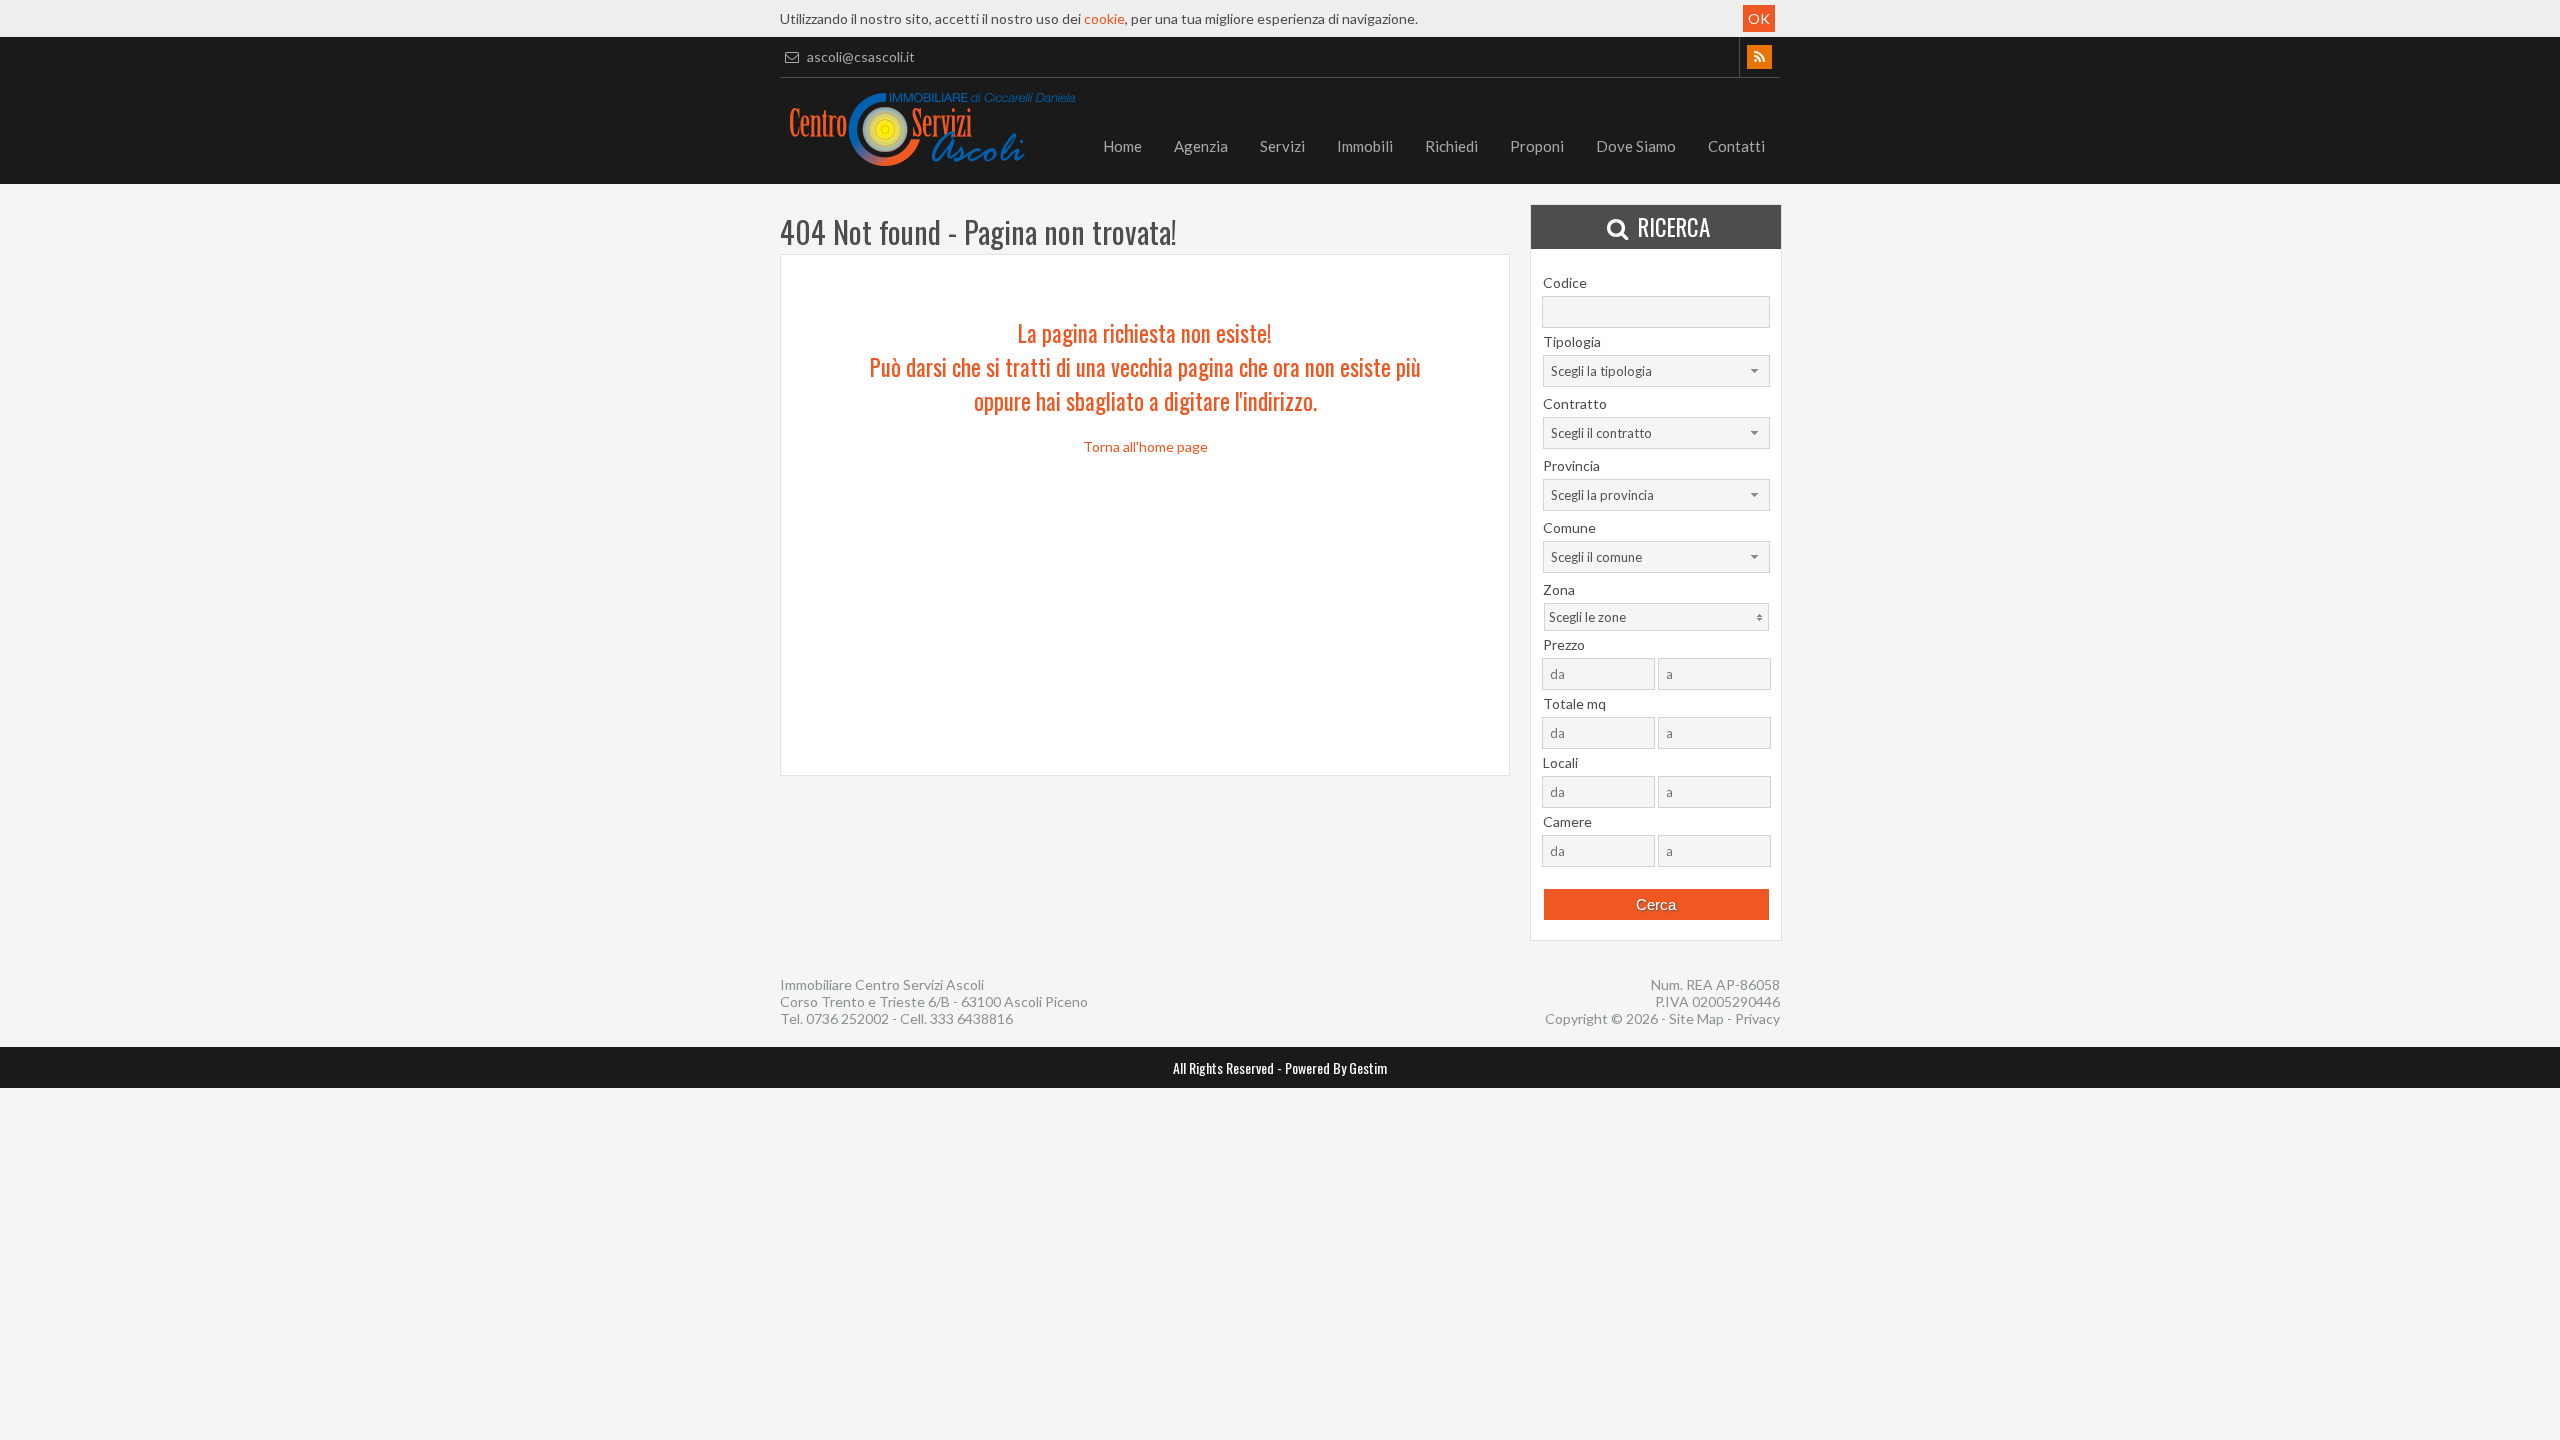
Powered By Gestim (1336, 1067)
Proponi (1537, 146)
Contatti (1736, 146)
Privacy (1757, 1018)
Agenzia (1201, 146)
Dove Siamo (1636, 146)
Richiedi (1451, 146)
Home (1122, 146)
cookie (1104, 18)
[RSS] (1759, 57)
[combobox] (1656, 371)
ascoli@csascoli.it (859, 56)
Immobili (1365, 146)
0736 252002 (847, 1018)
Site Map (1696, 1018)
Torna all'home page (1145, 446)
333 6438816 (971, 1018)
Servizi (1282, 146)
